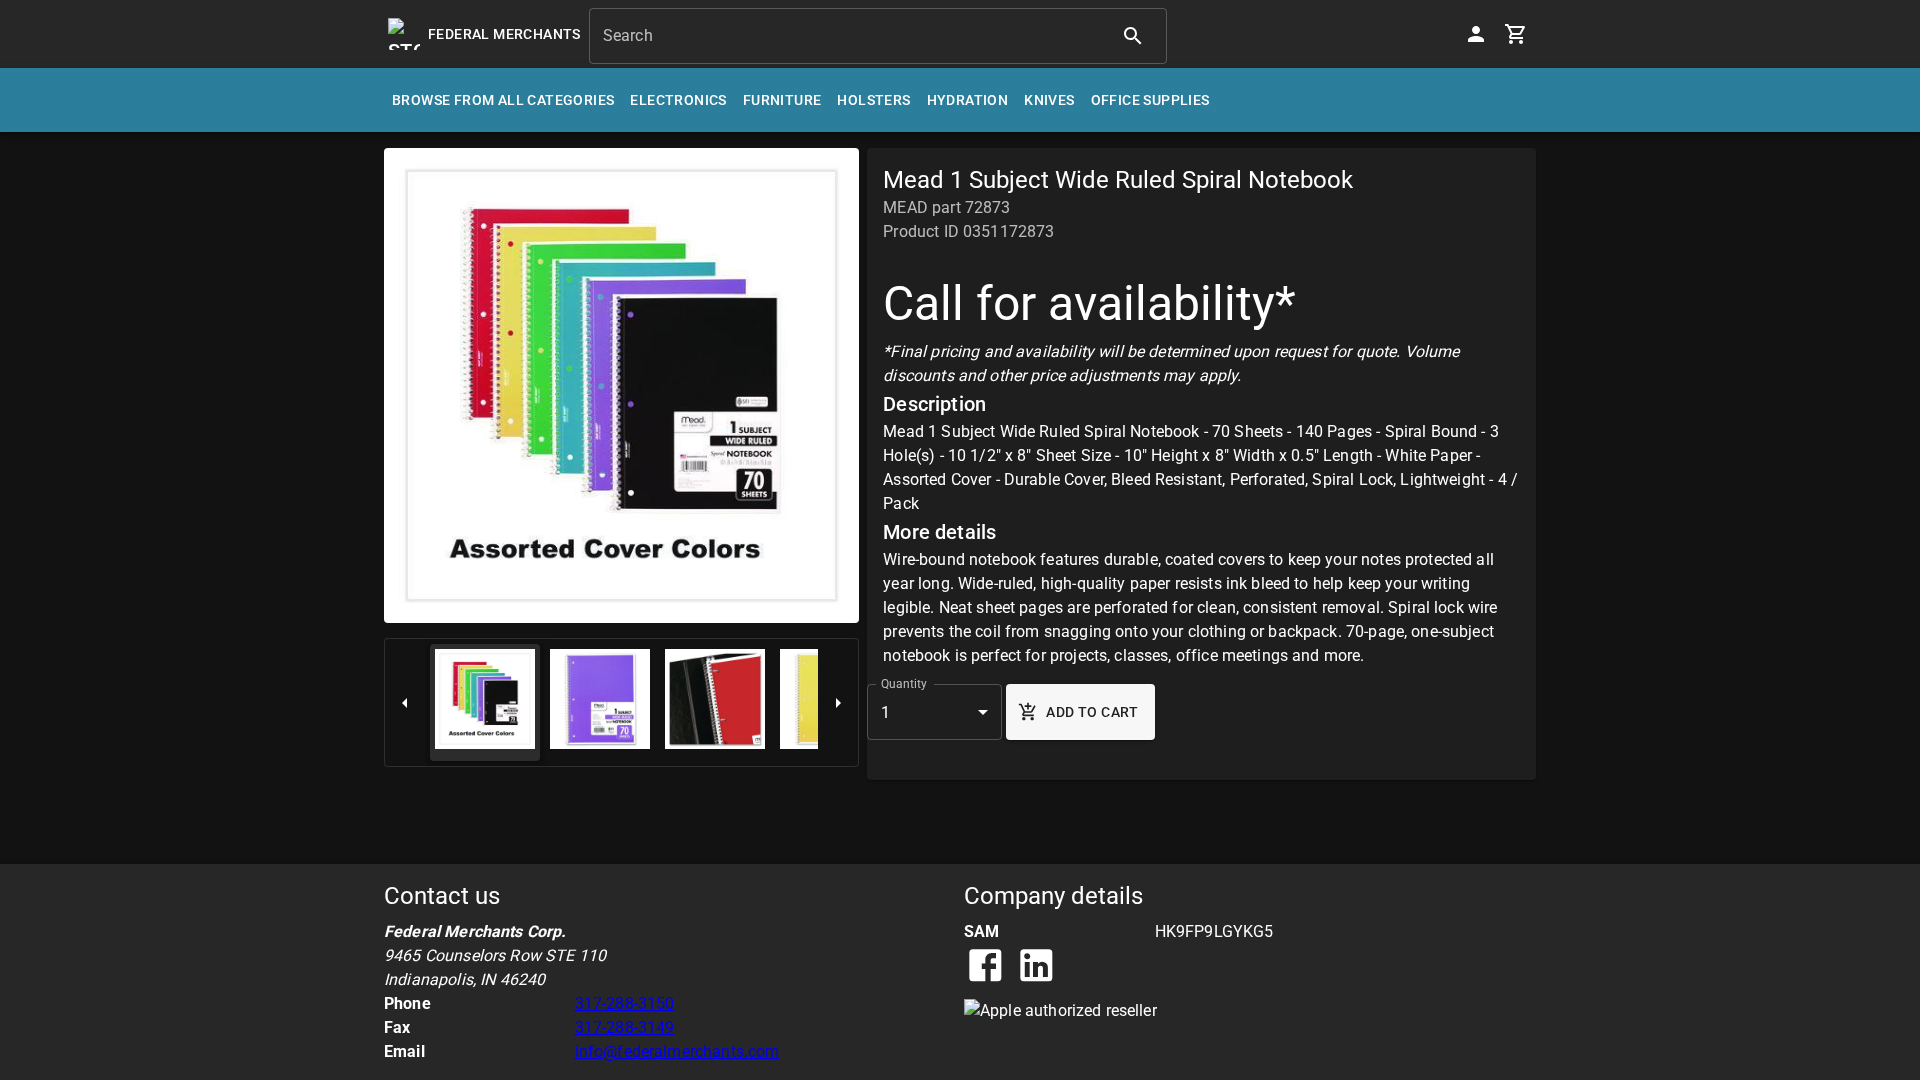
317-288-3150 (625, 1003)
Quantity (904, 684)
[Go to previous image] (405, 702)
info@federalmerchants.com (677, 1051)
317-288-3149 (625, 1027)
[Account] (1476, 34)
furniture (782, 100)
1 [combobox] (885, 712)
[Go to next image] (838, 702)
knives (1049, 100)
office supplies (1150, 100)
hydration (968, 100)
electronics (678, 100)
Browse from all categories (503, 100)
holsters (873, 100)
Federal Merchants (504, 34)
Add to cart (1092, 712)
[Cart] (1516, 34)
